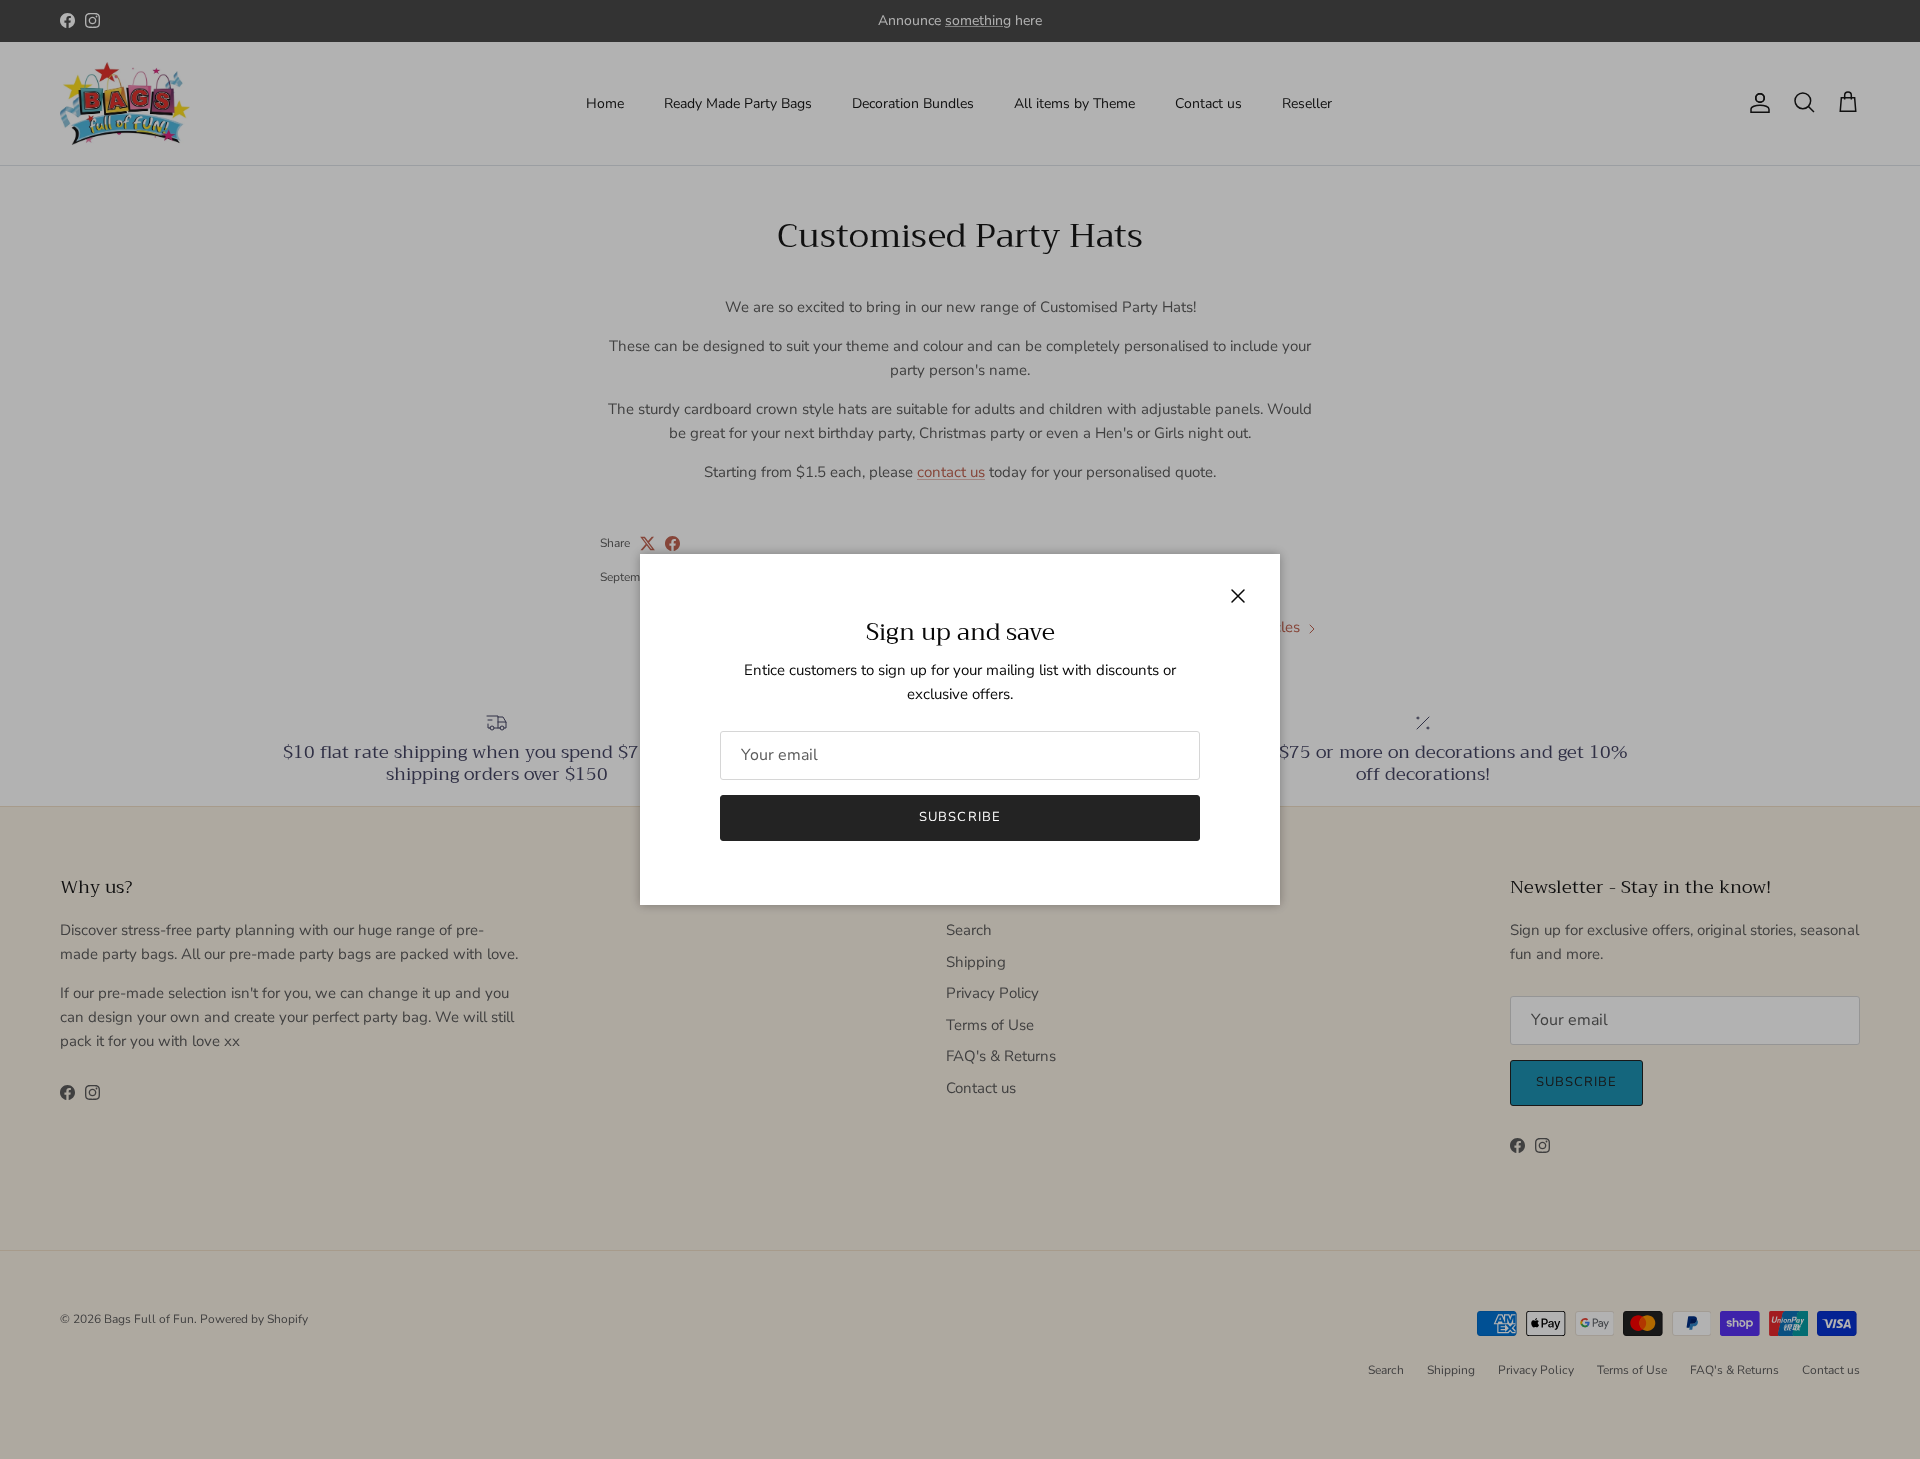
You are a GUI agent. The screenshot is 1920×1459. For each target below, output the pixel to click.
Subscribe (959, 817)
